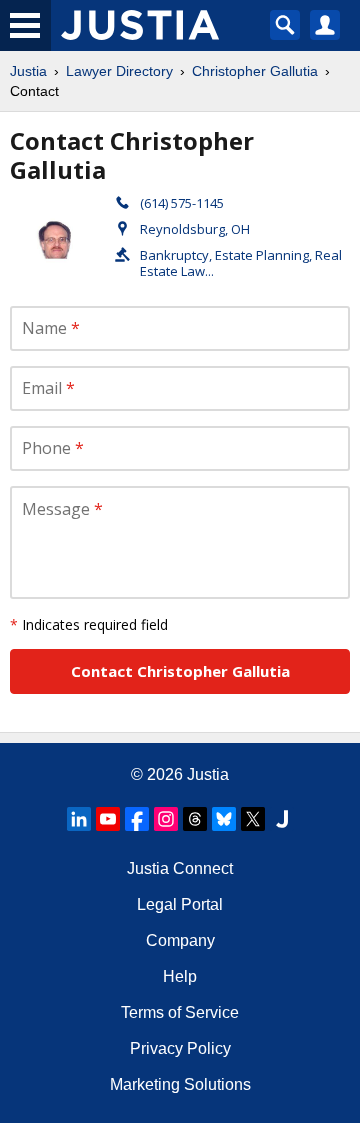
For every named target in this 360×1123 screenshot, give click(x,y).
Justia (28, 71)
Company (180, 940)
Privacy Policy (180, 1048)
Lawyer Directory (119, 71)
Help (180, 976)
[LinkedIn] (79, 819)
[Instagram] (166, 819)
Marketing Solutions (180, 1084)
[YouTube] (108, 819)
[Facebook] (137, 819)
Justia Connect (180, 868)
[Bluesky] (224, 819)
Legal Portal (180, 904)
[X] (253, 819)
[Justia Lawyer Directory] (282, 819)
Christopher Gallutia (255, 71)
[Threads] (195, 819)
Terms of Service (180, 1012)
